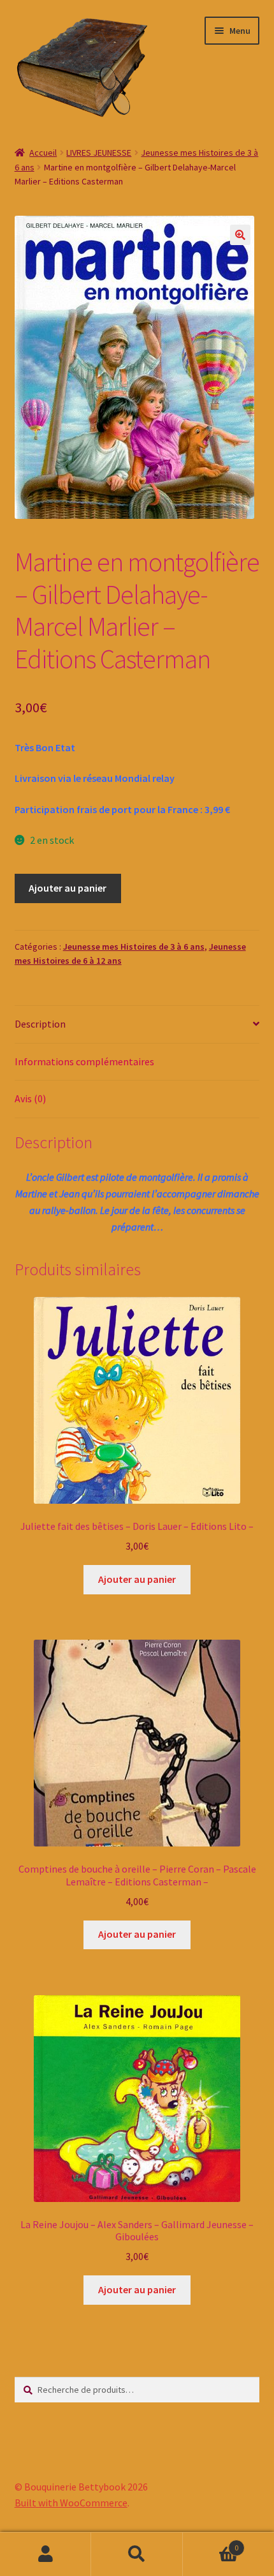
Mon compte (46, 2554)
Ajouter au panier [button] (137, 1579)
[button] (240, 235)
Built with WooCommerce (71, 2503)
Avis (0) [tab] (30, 1098)
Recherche (137, 2554)
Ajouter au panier (68, 888)
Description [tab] (40, 1024)
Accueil (43, 153)
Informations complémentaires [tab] (84, 1061)
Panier (211, 2543)
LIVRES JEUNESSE (99, 153)
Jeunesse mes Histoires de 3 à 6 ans (134, 947)
